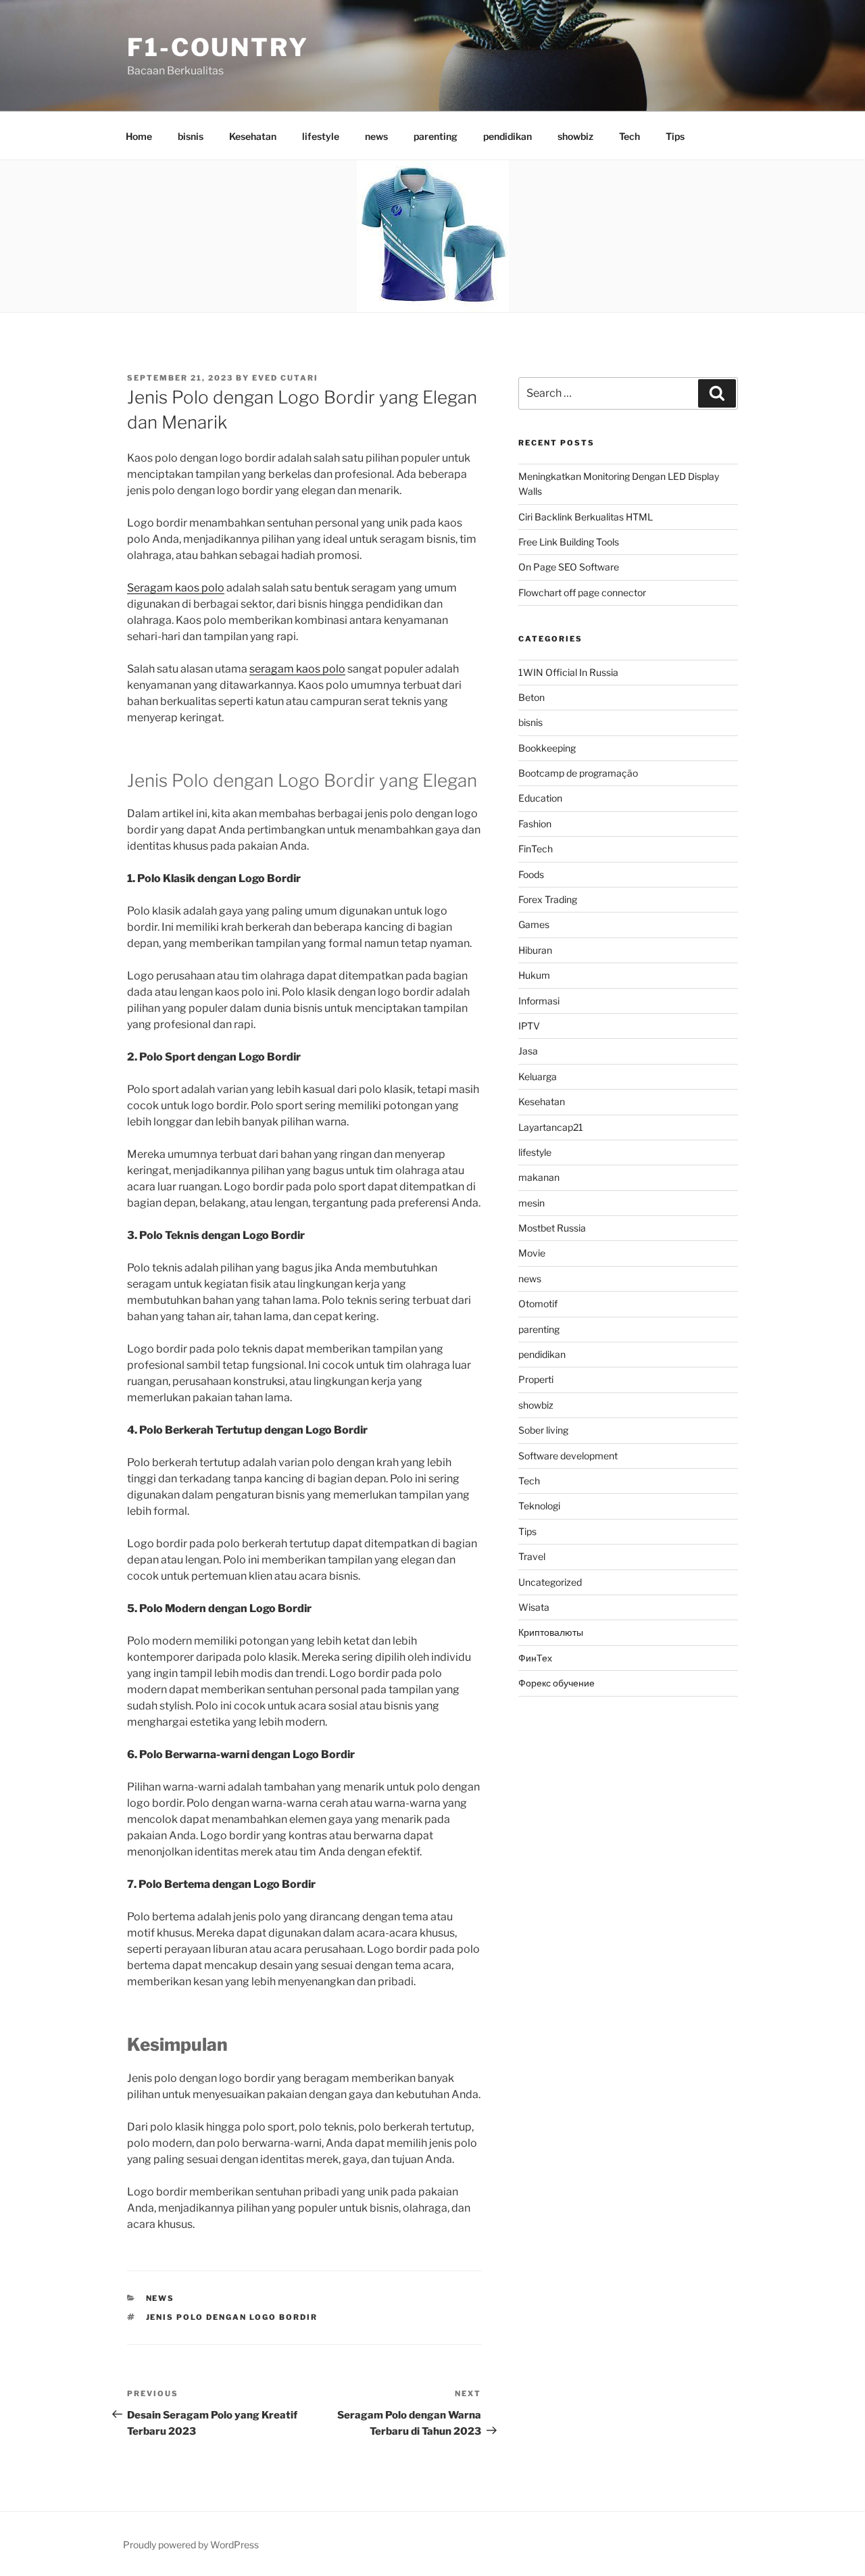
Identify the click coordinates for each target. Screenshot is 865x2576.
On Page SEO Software (569, 567)
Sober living (543, 1430)
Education (540, 798)
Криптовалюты (551, 1632)
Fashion (535, 824)
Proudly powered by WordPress (191, 2545)
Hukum (534, 975)
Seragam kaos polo (176, 588)
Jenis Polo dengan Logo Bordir (232, 2317)
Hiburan (535, 950)
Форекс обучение (557, 1683)
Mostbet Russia (552, 1228)
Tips (675, 136)
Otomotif (538, 1304)
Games (534, 924)
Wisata (534, 1607)
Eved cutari (285, 378)
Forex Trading (548, 899)
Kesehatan (253, 136)
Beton (532, 697)
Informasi (539, 1001)
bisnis (191, 136)
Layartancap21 (551, 1127)
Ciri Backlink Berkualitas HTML (586, 517)
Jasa (528, 1051)
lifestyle (321, 136)
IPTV (529, 1026)
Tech (629, 136)
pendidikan (508, 136)
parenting (436, 136)
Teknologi (539, 1506)
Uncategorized (550, 1582)
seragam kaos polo (297, 669)
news (376, 136)
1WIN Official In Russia (568, 672)
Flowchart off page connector (582, 592)
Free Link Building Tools (569, 542)
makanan (539, 1177)
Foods (531, 874)
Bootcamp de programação (578, 773)
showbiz (575, 136)
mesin (532, 1203)
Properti (536, 1379)
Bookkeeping (547, 748)
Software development (568, 1456)
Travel (532, 1556)
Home (139, 136)
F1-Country (218, 47)
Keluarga (538, 1076)
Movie (532, 1253)
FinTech (536, 849)
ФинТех (535, 1658)
